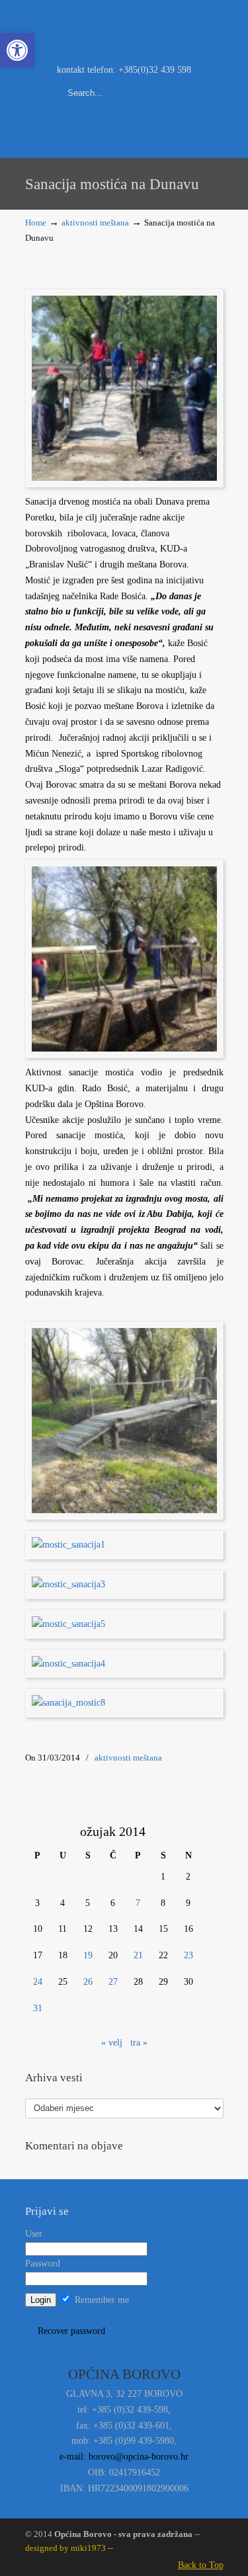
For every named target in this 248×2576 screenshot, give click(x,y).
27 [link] (113, 1982)
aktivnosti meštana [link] (95, 223)
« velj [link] (112, 2043)
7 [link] (138, 1903)
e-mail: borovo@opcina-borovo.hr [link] (124, 2457)
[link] (17, 50)
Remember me (101, 2300)
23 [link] (188, 1955)
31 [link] (38, 2008)
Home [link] (36, 223)
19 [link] (88, 1955)
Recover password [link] (71, 2331)
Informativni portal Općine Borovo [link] (124, 30)
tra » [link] (139, 2043)
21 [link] (138, 1955)
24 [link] (38, 1982)
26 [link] (88, 1982)
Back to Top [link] (201, 2565)
